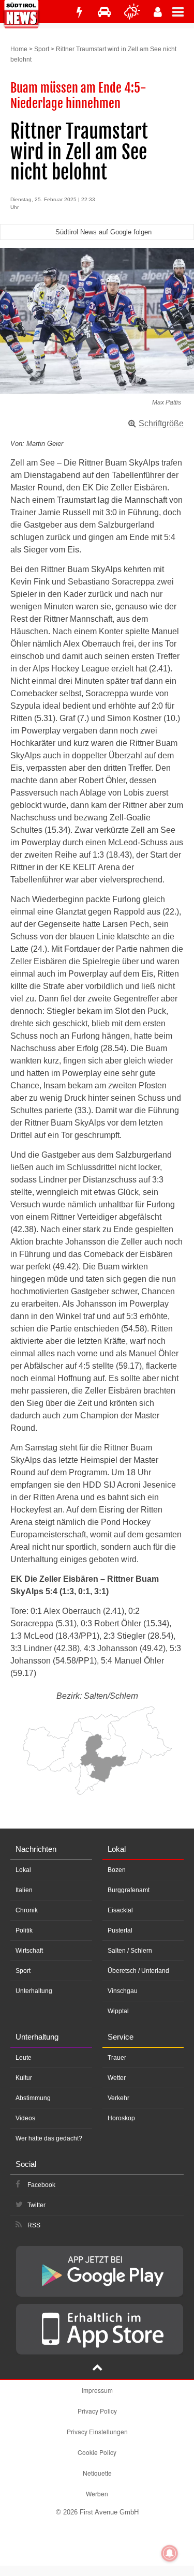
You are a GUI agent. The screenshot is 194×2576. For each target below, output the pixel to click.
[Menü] (183, 11)
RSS (34, 2225)
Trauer (117, 2058)
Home (19, 49)
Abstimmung (33, 2098)
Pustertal (120, 1930)
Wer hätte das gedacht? (49, 2138)
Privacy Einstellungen (97, 2431)
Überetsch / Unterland (138, 1971)
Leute (24, 2058)
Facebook (41, 2185)
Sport (42, 49)
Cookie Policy (97, 2452)
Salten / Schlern (130, 1951)
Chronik (27, 1910)
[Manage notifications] (170, 2553)
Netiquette (97, 2473)
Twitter (36, 2205)
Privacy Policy (97, 2411)
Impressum (97, 2390)
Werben (97, 2493)
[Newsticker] (79, 12)
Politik (24, 1930)
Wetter (117, 2078)
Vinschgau (123, 1991)
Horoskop (121, 2118)
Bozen (117, 1870)
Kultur (24, 2078)
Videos (25, 2118)
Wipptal (118, 2011)
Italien (24, 1890)
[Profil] (158, 12)
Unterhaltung (34, 1991)
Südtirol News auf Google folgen (103, 232)
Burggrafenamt (129, 1890)
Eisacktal (120, 1910)
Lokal (23, 1870)
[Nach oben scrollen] (97, 2369)
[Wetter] (132, 12)
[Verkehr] (104, 12)
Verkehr (118, 2098)
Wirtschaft (29, 1951)
